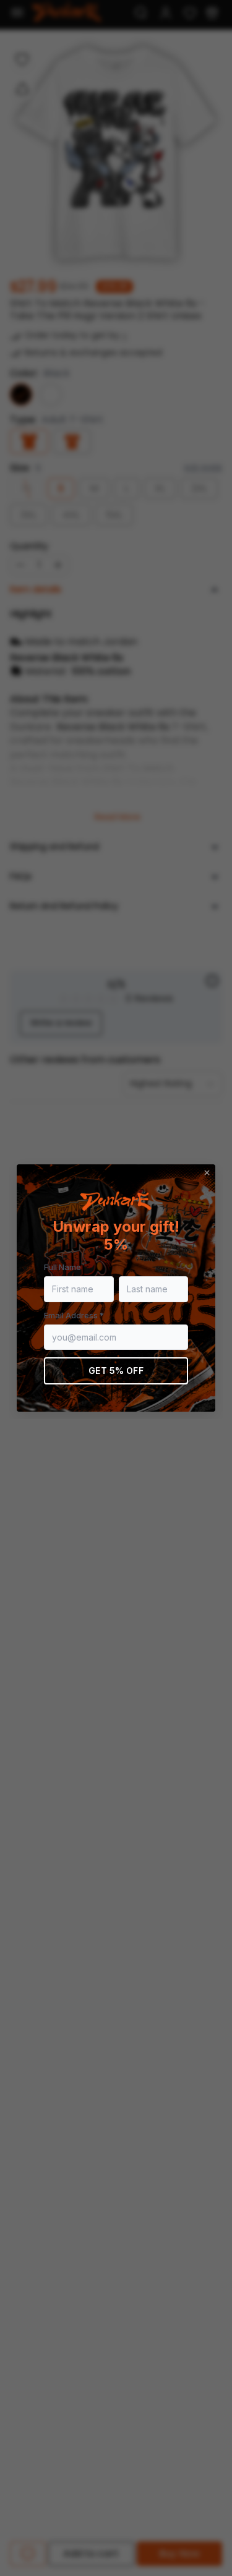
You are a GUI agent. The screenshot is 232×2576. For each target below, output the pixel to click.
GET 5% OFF (116, 1371)
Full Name (62, 1267)
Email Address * (74, 1315)
